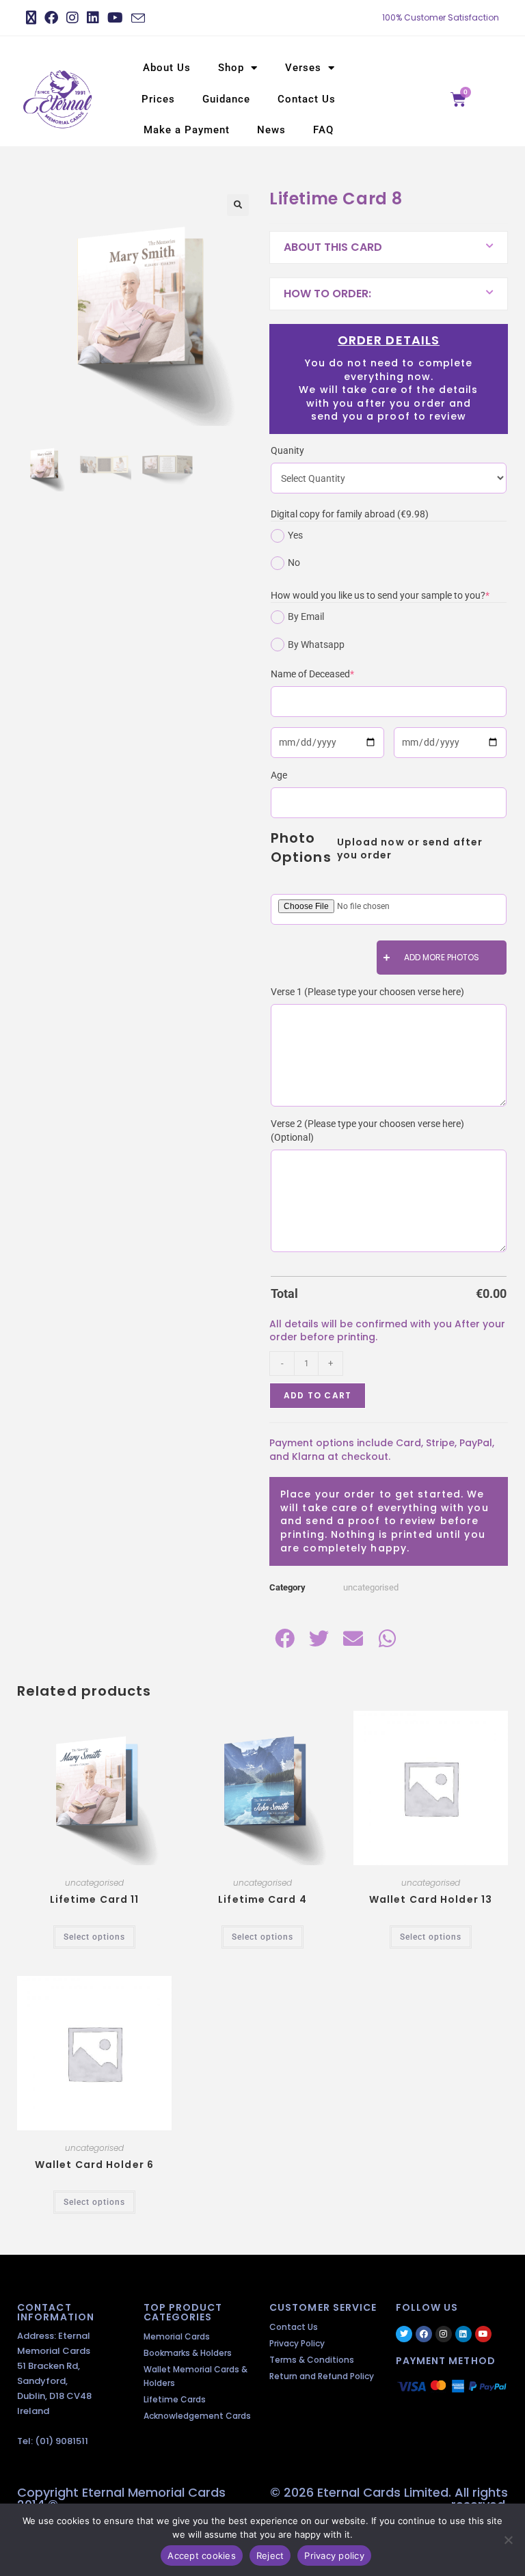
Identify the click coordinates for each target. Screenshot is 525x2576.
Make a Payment (187, 130)
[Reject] (508, 2540)
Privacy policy (334, 2555)
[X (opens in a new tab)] (33, 18)
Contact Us (307, 99)
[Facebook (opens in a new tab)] (51, 18)
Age (279, 775)
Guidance (226, 99)
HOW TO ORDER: (327, 294)
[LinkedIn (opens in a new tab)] (93, 18)
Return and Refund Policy (322, 2376)
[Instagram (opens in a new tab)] (72, 18)
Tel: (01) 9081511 (53, 2441)
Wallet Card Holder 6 (94, 2165)
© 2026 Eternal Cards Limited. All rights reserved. (389, 2498)
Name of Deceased (333, 673)
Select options (94, 1937)
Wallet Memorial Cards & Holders (196, 2376)
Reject (270, 2555)
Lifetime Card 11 (95, 1899)
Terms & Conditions (312, 2360)
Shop (231, 68)
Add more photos (442, 957)
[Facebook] (424, 2334)
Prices (158, 99)
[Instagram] (444, 2334)
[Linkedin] (463, 2334)
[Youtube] (483, 2334)
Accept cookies (202, 2555)
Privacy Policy (297, 2343)
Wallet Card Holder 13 (431, 1899)
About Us (167, 68)
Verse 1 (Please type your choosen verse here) (367, 992)
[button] (238, 205)
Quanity (287, 450)
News (271, 130)
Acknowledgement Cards (197, 2416)
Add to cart (318, 1395)
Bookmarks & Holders (188, 2353)
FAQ (323, 130)
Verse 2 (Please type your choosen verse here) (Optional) (367, 1130)
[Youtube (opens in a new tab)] (115, 18)
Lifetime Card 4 (262, 1899)
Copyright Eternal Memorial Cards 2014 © (121, 2498)
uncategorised (371, 1587)
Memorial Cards (177, 2336)
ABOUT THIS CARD (333, 247)
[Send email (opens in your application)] (138, 18)
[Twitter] (404, 2334)
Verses (303, 68)
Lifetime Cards (175, 2399)
